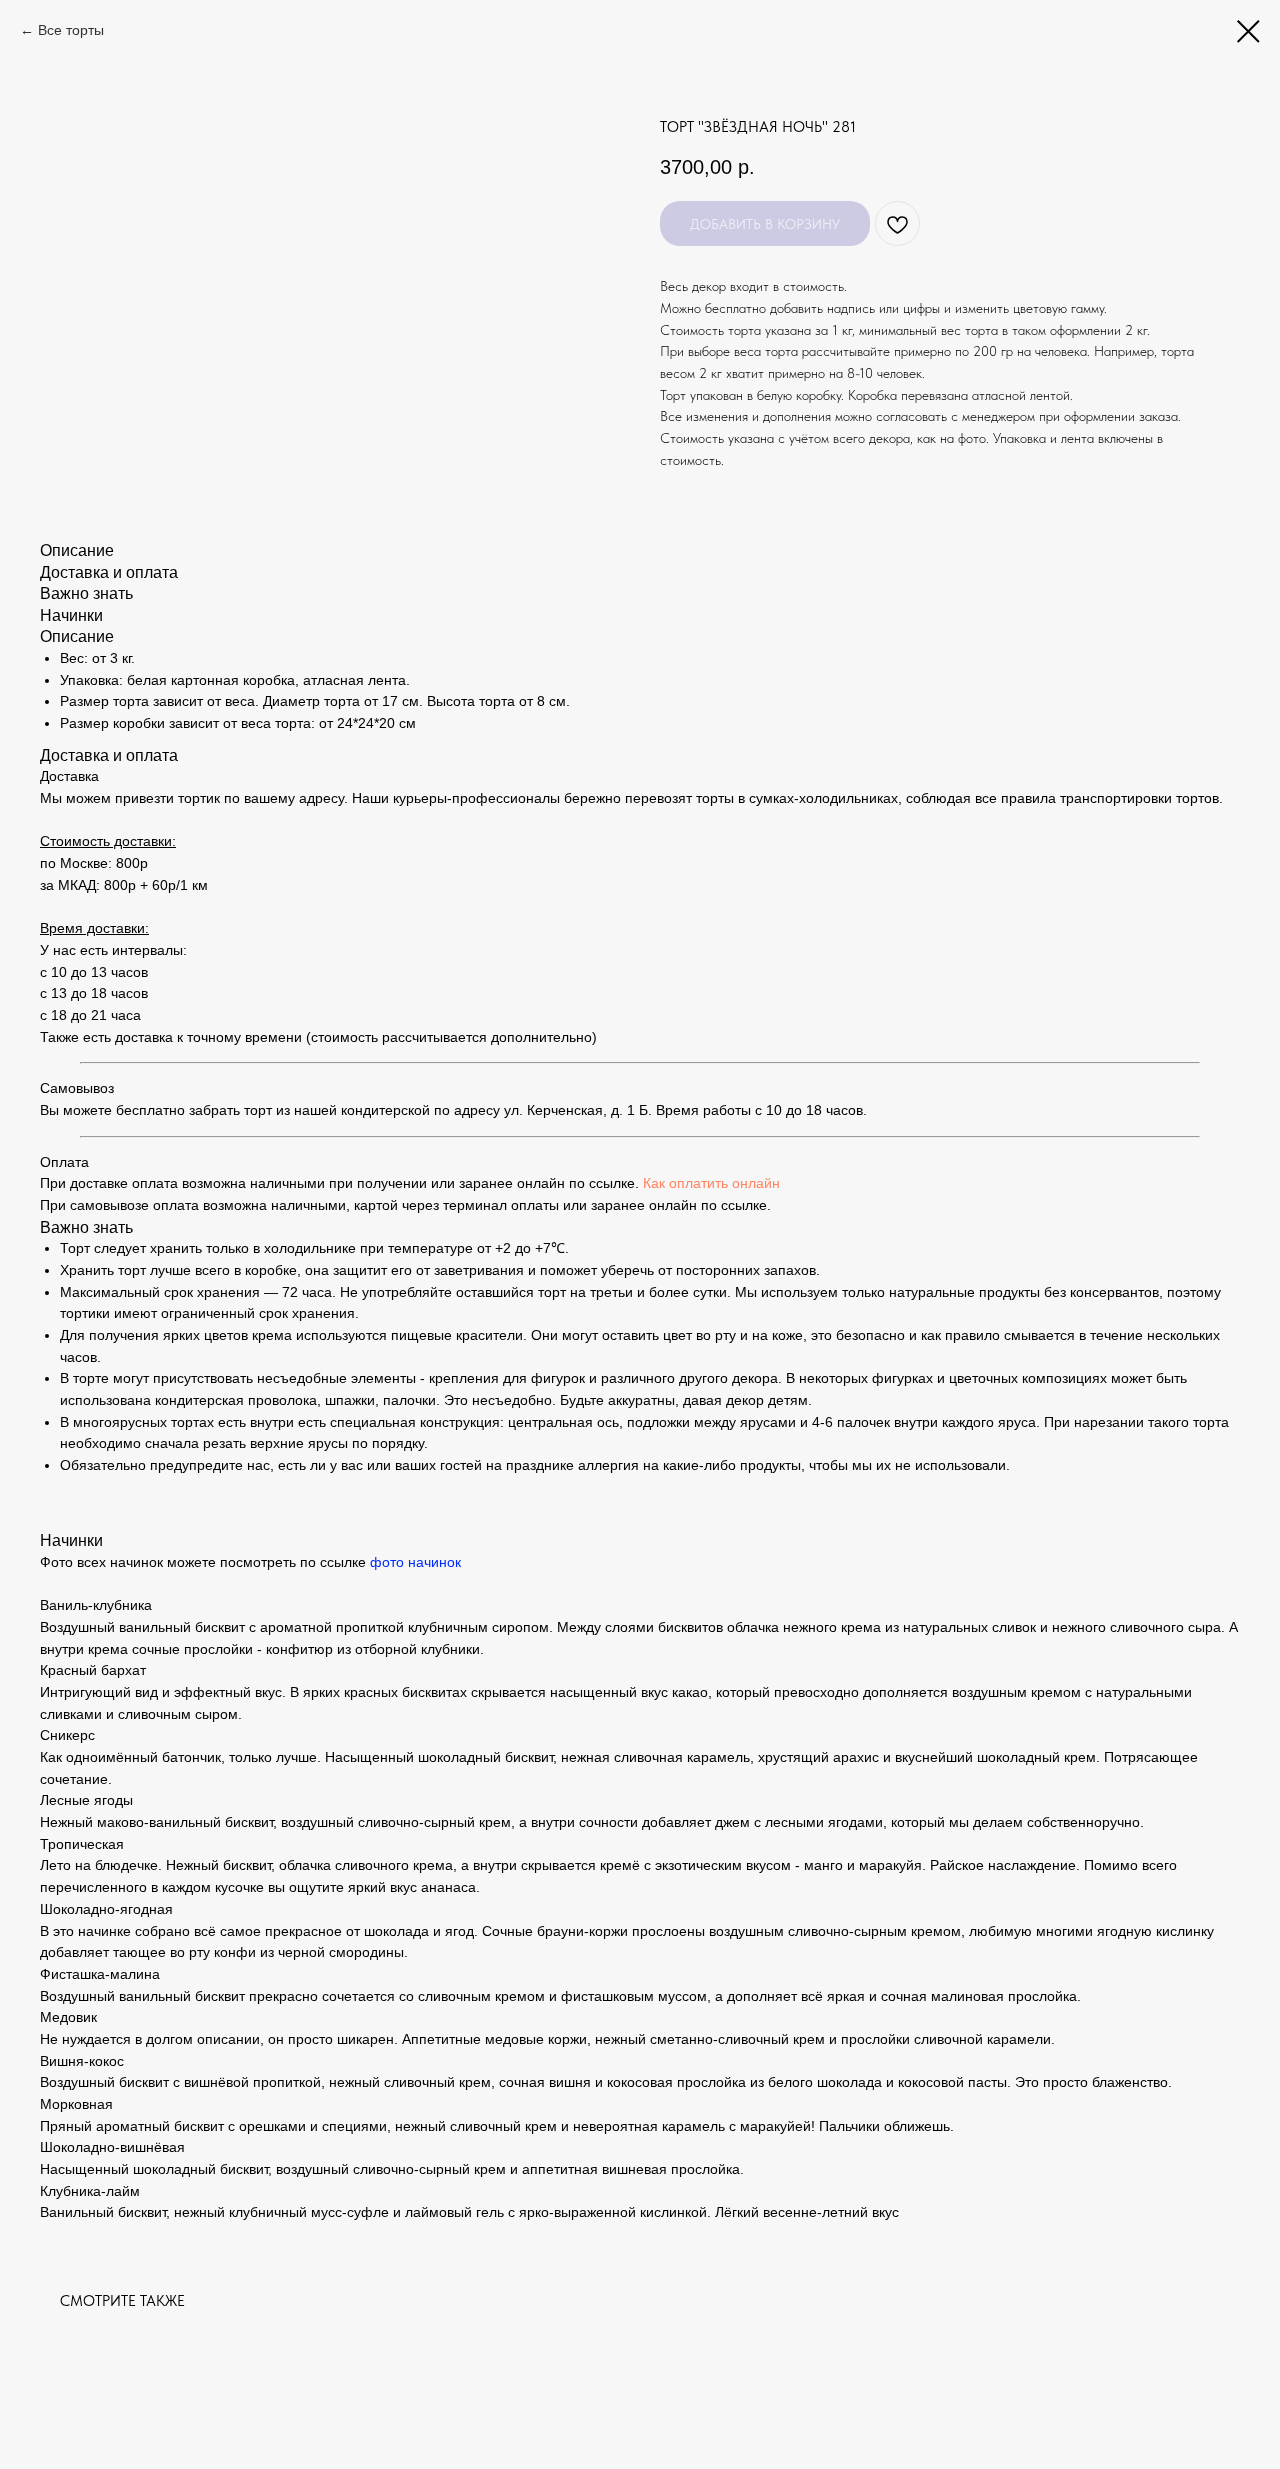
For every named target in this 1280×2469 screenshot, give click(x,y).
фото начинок (415, 1562)
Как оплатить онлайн (711, 1183)
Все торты (71, 30)
